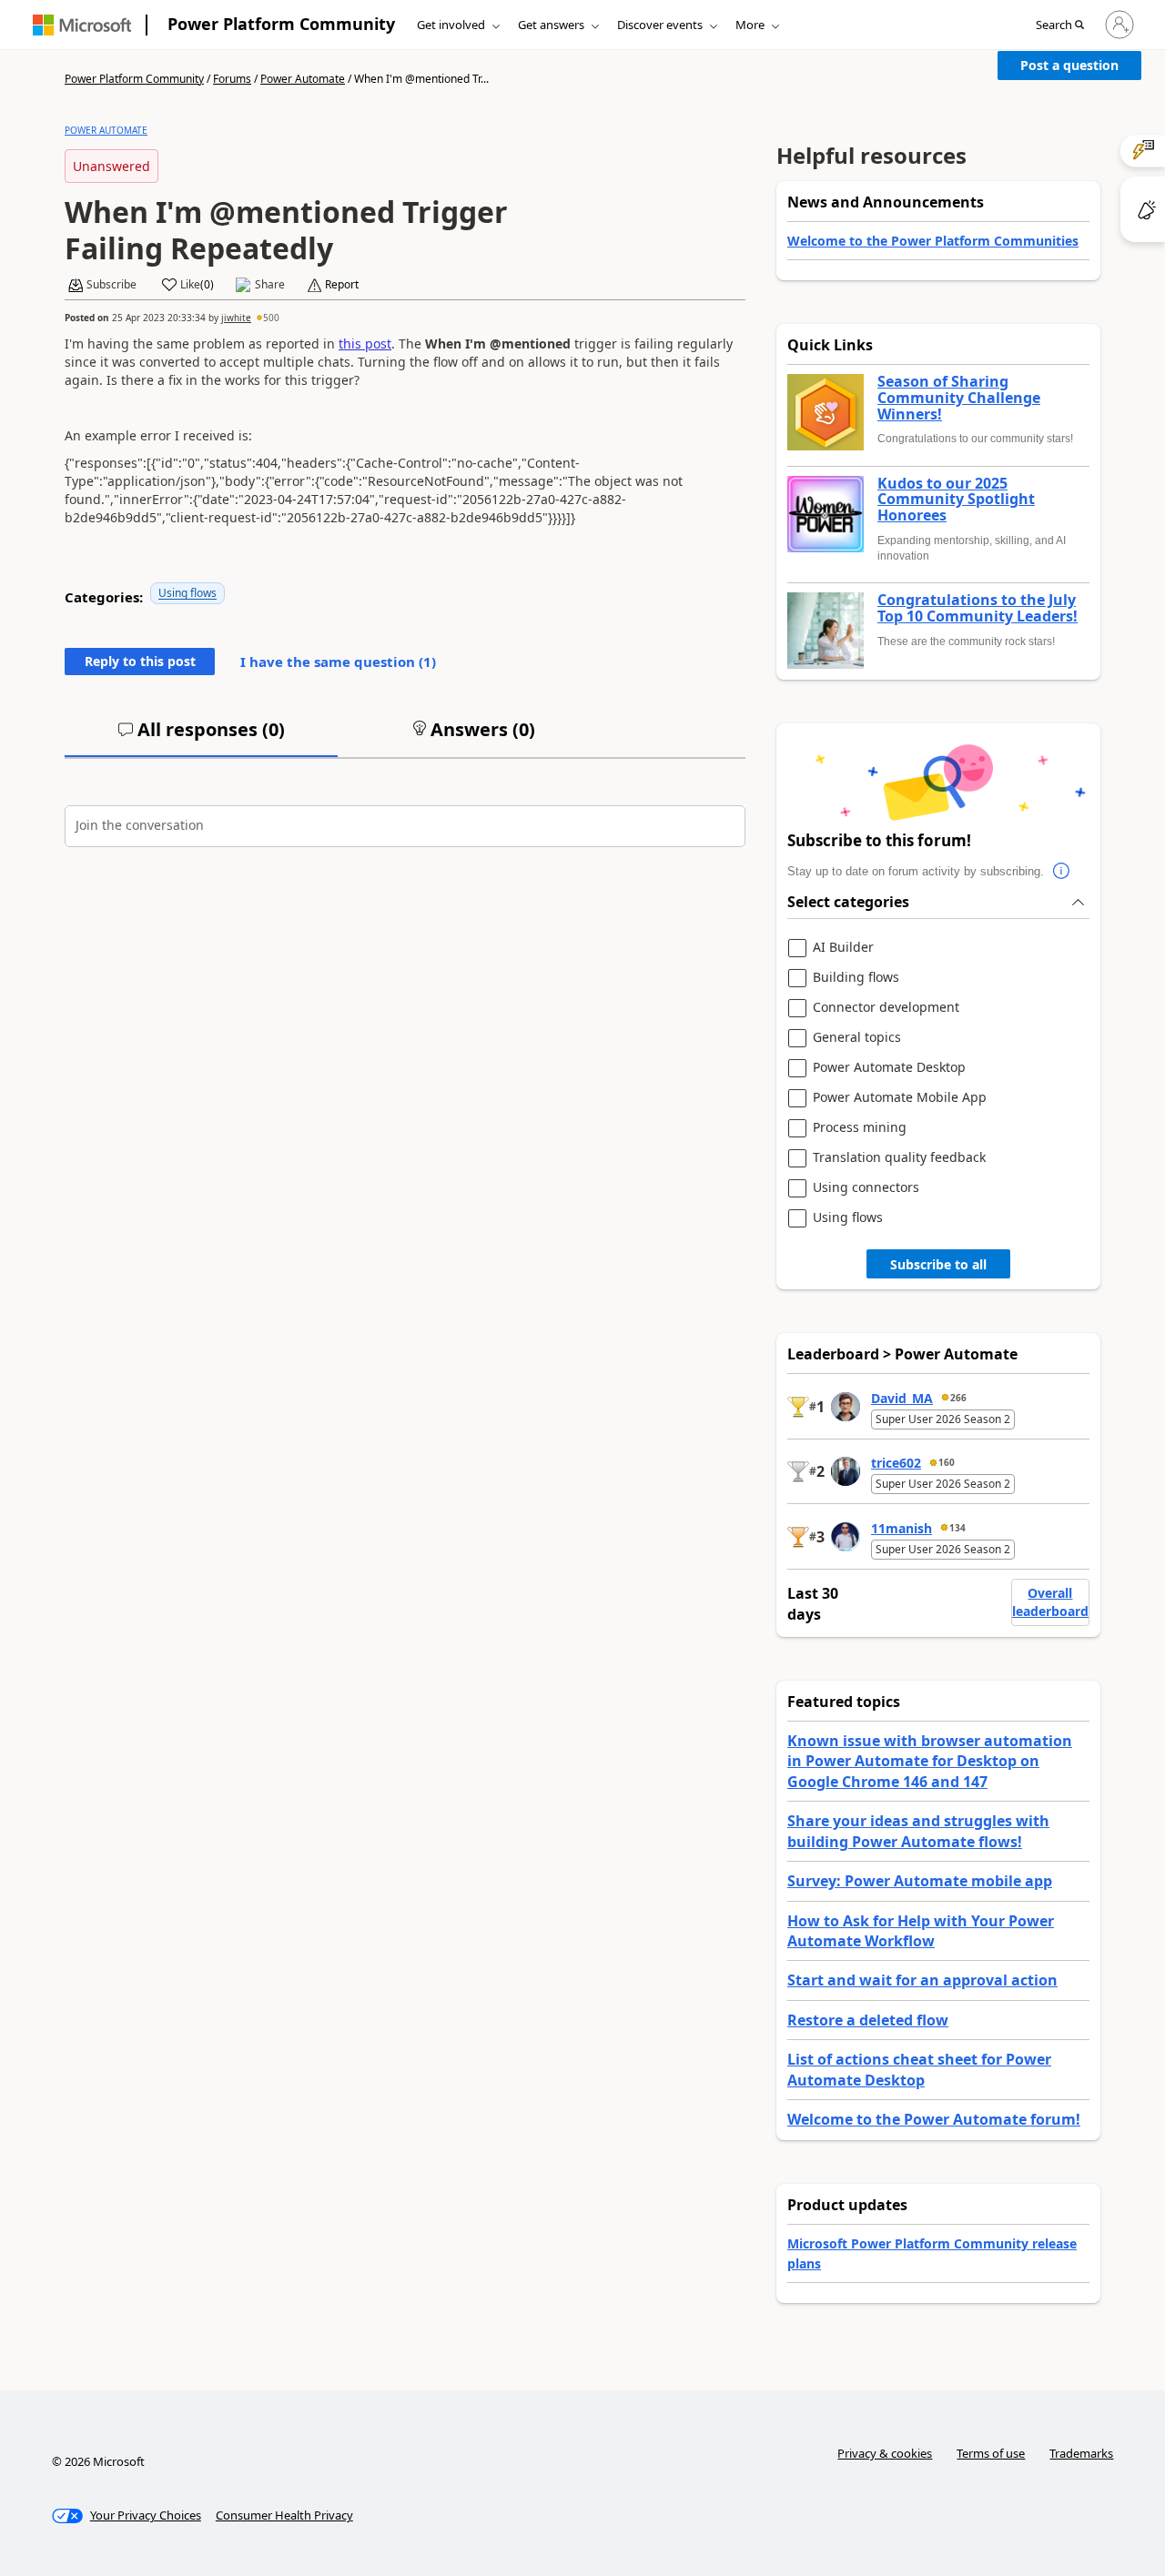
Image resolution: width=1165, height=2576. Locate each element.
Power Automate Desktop (889, 1068)
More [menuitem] (750, 25)
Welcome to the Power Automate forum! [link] (934, 2119)
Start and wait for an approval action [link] (922, 1980)
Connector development (886, 1008)
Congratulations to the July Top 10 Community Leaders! (978, 608)
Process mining (860, 1128)
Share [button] (270, 285)
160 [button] (947, 1462)
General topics (857, 1038)
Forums (232, 79)
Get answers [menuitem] (551, 25)
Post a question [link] (1069, 65)
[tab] (201, 737)
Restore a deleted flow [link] (868, 2020)
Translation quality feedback (899, 1158)
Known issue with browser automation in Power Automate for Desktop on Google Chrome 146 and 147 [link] (930, 1761)
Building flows (856, 978)
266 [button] (958, 1398)
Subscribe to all (938, 1264)
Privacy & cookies (885, 2453)
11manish (902, 1528)
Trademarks (1081, 2453)
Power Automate (303, 79)
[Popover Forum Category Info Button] (1062, 872)
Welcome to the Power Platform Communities (933, 241)
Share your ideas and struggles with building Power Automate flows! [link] (918, 1831)
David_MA (902, 1398)
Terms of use (991, 2453)
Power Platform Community (281, 24)
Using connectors (866, 1188)
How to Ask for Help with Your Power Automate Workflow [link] (921, 1931)
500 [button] (271, 318)
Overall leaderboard (1050, 1602)
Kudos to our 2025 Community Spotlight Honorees (956, 500)
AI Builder (843, 948)
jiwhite (236, 318)
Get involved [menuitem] (451, 25)
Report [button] (342, 285)
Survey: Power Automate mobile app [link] (920, 1881)
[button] (1060, 25)
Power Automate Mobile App (900, 1098)
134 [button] (957, 1528)
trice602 (896, 1463)
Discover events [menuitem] (660, 25)
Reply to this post (140, 661)
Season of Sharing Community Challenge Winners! (959, 398)
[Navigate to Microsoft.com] (82, 25)
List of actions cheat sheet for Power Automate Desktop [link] (919, 2069)
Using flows (187, 593)
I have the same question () (338, 662)
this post (365, 343)
